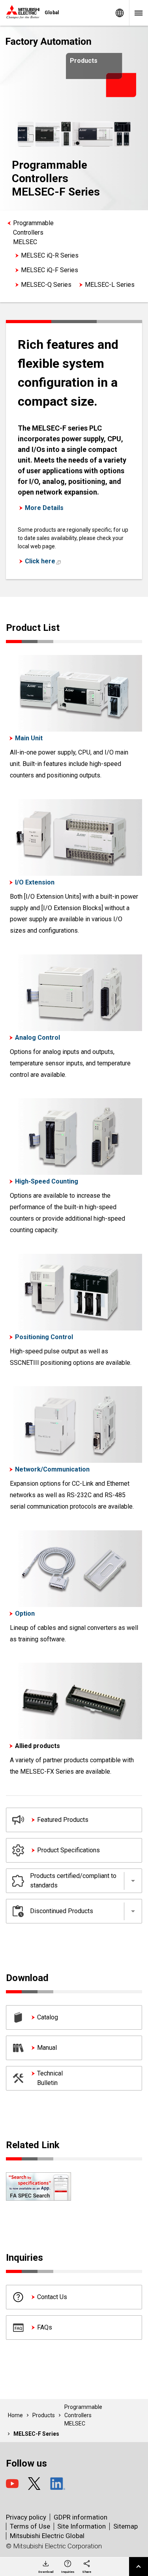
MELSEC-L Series (110, 285)
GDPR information (81, 2517)
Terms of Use (30, 2526)
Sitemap (126, 2526)
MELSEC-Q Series (46, 285)
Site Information (81, 2526)
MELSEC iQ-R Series (50, 255)
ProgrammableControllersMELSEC (33, 232)
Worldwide (120, 13)
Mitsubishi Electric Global (47, 2536)
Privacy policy (26, 2517)
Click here (40, 561)
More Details (44, 508)
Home (15, 2415)
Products (44, 2415)
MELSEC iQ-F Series (50, 270)
